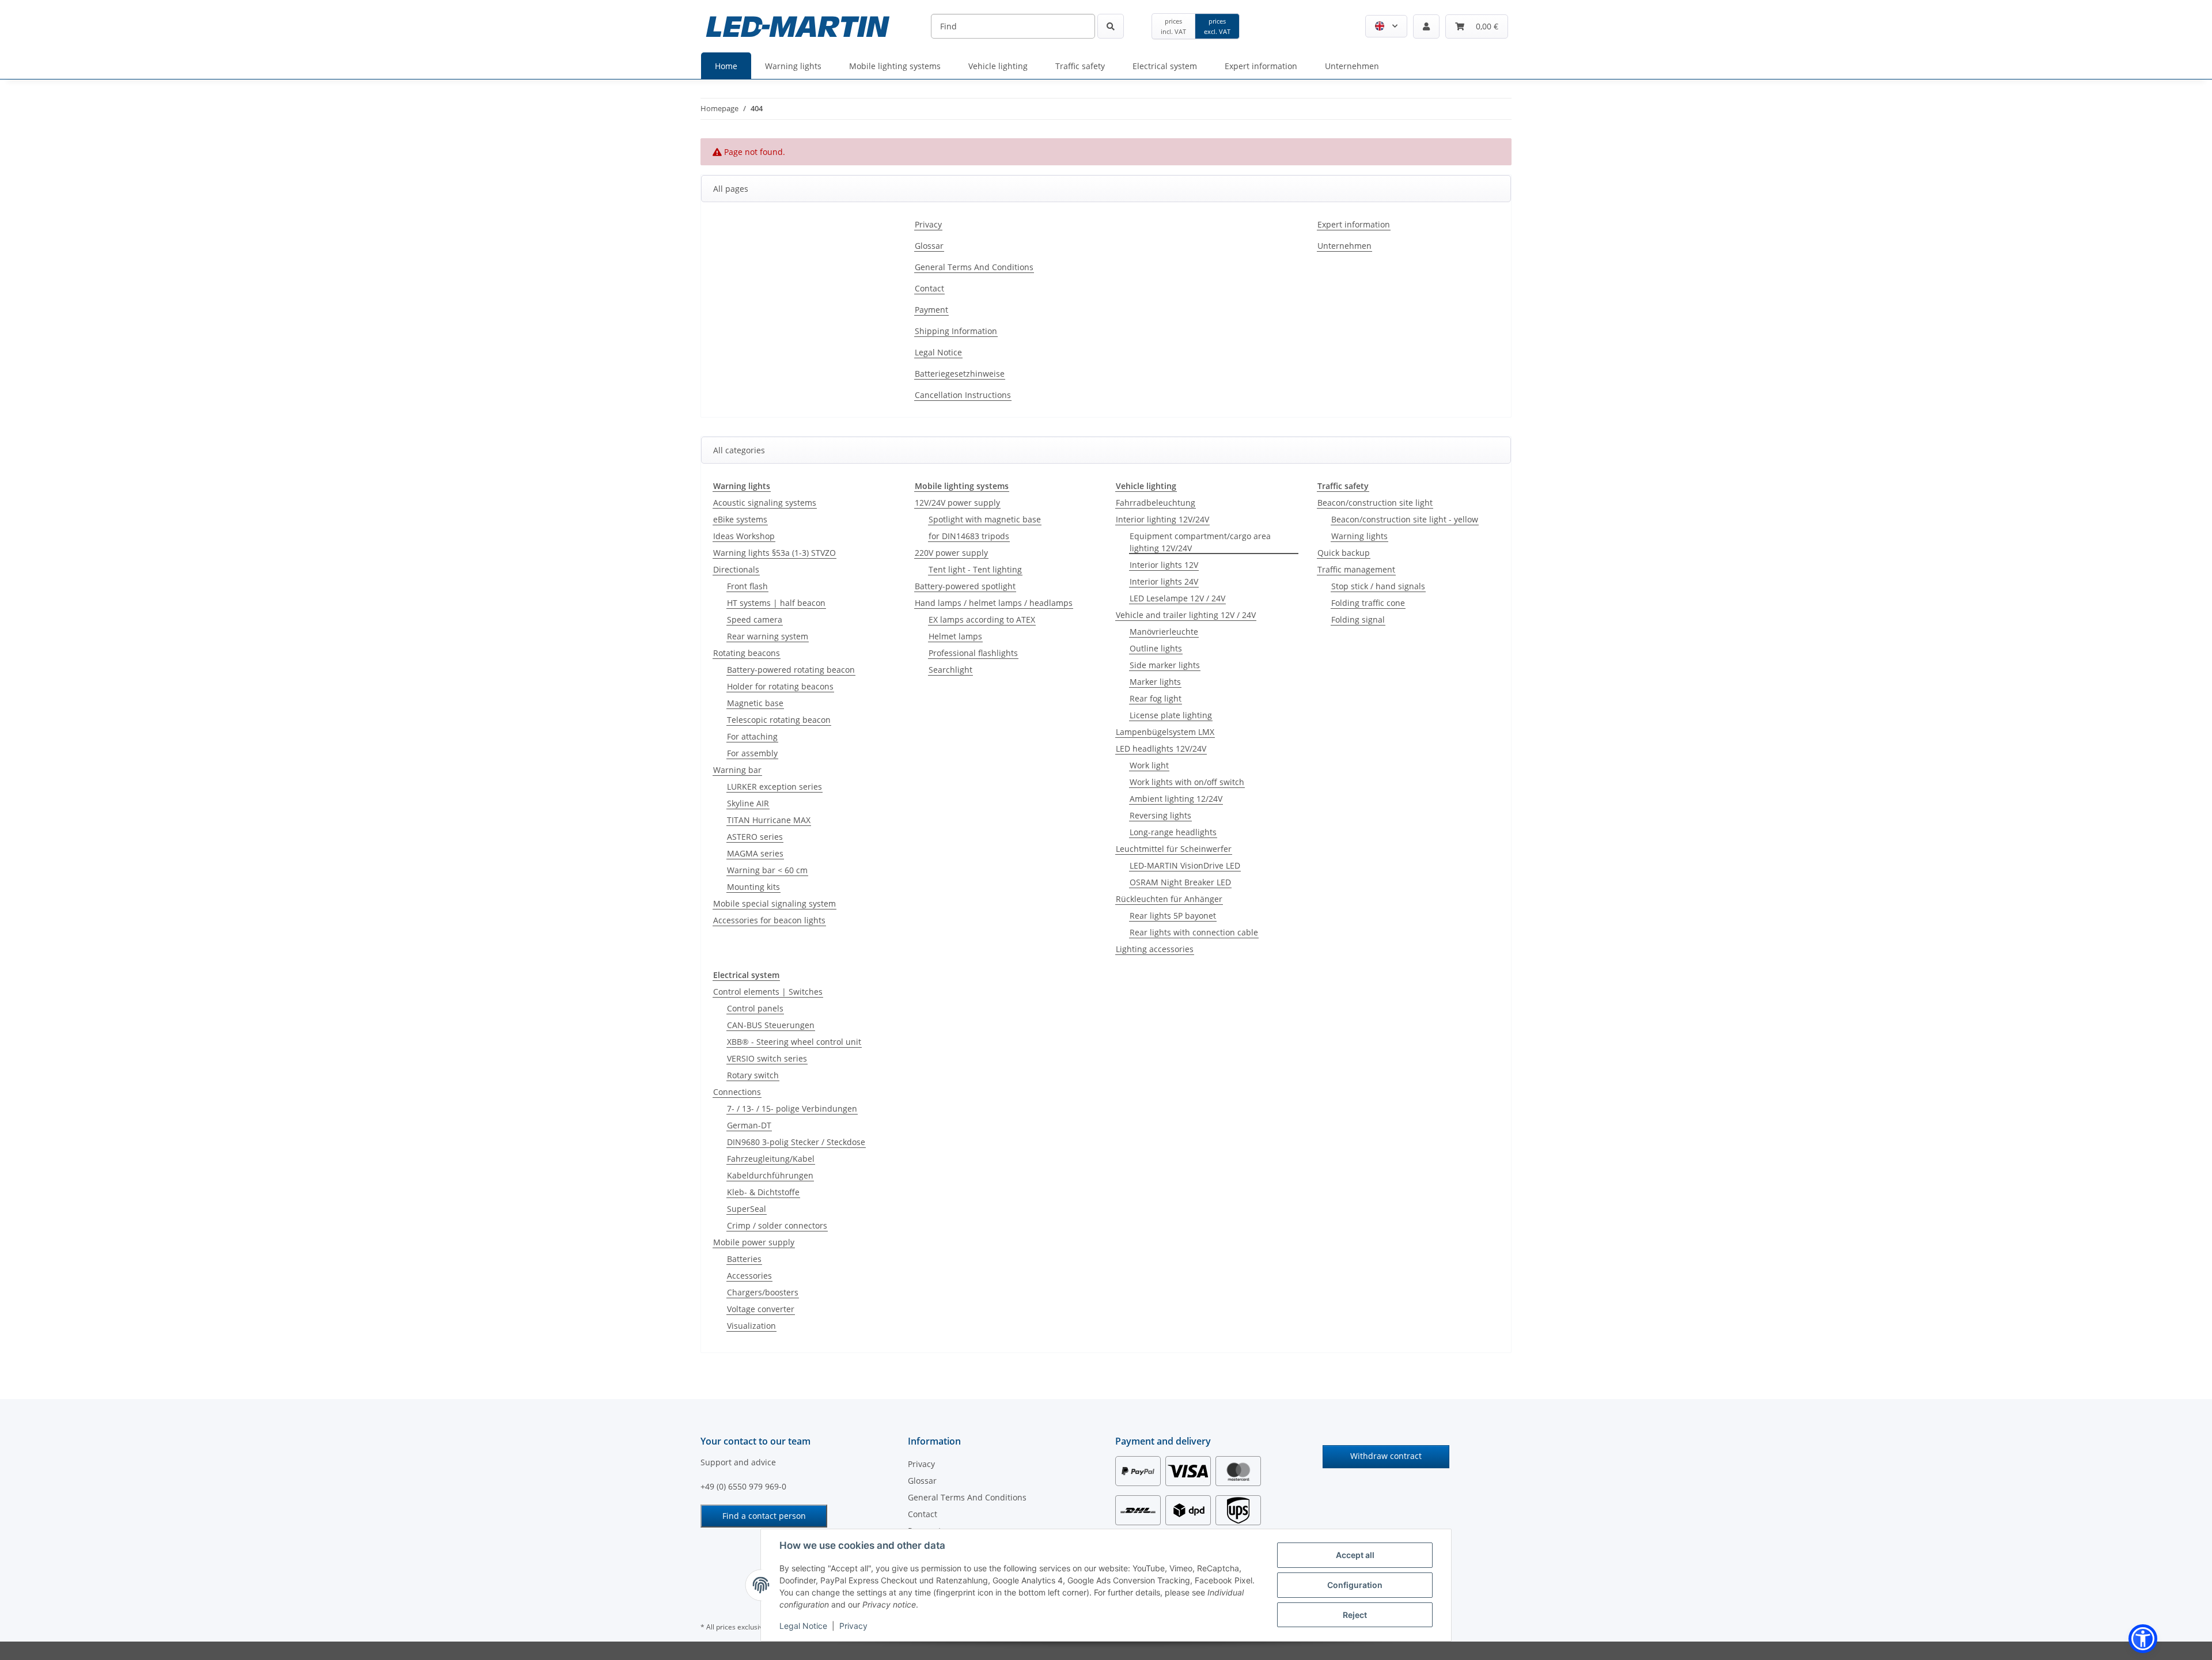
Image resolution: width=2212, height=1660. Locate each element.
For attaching (752, 736)
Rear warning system (768, 636)
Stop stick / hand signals (1378, 586)
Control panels (755, 1008)
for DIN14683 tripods (969, 536)
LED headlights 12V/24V (1161, 748)
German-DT (749, 1125)
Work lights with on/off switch (1187, 782)
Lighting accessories (1155, 949)
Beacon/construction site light (1375, 503)
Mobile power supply (754, 1242)
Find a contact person (764, 1516)
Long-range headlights (1173, 832)
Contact (929, 288)
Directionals (736, 569)
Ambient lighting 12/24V (1176, 799)
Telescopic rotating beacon (779, 720)
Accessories (749, 1276)
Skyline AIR (748, 803)
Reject (1355, 1615)
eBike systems (740, 519)
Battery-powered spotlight (965, 586)
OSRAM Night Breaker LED (1180, 882)
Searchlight (950, 670)
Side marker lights (1165, 665)
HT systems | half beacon (776, 603)
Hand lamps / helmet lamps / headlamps (994, 603)
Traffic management (1356, 569)
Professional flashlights (973, 653)
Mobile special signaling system (774, 903)
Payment (931, 310)
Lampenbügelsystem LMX (1165, 732)
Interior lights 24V (1164, 581)
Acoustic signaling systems (765, 503)
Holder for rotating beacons (780, 686)
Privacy (853, 1626)
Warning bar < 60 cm (767, 870)
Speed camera (755, 619)
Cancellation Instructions (963, 395)
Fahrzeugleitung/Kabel (771, 1159)
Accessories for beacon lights (769, 920)
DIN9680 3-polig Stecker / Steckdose (796, 1142)
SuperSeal (747, 1209)
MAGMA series (755, 853)
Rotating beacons (747, 653)
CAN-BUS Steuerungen (771, 1025)
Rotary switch (753, 1075)
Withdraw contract (1386, 1456)
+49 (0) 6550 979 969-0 (743, 1486)
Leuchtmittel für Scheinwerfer (1174, 849)
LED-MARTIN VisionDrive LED (1185, 865)
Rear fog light (1156, 698)
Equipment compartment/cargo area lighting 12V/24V (1200, 542)
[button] (1386, 26)
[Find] (1111, 26)
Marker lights (1155, 682)
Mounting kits (753, 887)
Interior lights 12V (1164, 565)
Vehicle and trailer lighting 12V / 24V (1186, 615)
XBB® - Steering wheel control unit (794, 1042)
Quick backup (1344, 553)
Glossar (929, 246)
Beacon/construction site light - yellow (1405, 519)
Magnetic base (755, 703)
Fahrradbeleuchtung (1156, 503)
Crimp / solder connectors (777, 1225)
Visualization (751, 1326)
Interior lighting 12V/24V (1162, 519)
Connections (737, 1092)
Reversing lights (1160, 815)
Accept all (1355, 1555)
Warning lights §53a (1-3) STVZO (774, 553)
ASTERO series (755, 837)
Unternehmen (1344, 246)
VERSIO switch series (767, 1058)
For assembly (752, 753)
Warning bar (737, 770)
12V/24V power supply (957, 503)
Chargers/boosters (763, 1292)
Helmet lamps (955, 636)
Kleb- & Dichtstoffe (763, 1192)
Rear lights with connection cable (1194, 932)
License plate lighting (1171, 715)
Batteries (744, 1259)
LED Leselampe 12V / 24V (1177, 598)
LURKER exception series (774, 787)
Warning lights (1359, 536)
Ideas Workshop (744, 536)
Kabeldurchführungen (770, 1175)
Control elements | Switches (768, 992)
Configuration (1355, 1585)
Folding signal (1358, 619)
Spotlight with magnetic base (985, 519)
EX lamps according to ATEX (982, 619)
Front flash (747, 586)
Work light (1149, 765)
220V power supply (951, 553)
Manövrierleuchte (1164, 632)
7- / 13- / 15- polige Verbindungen (792, 1108)
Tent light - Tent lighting (975, 569)
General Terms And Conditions (974, 267)
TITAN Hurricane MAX (769, 820)
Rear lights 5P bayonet (1173, 916)
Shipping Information (956, 331)
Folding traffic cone (1368, 603)
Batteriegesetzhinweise (960, 374)
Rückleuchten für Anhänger (1169, 899)
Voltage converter (761, 1309)
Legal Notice (803, 1626)
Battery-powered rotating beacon (791, 670)
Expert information (1354, 224)
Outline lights (1156, 648)
